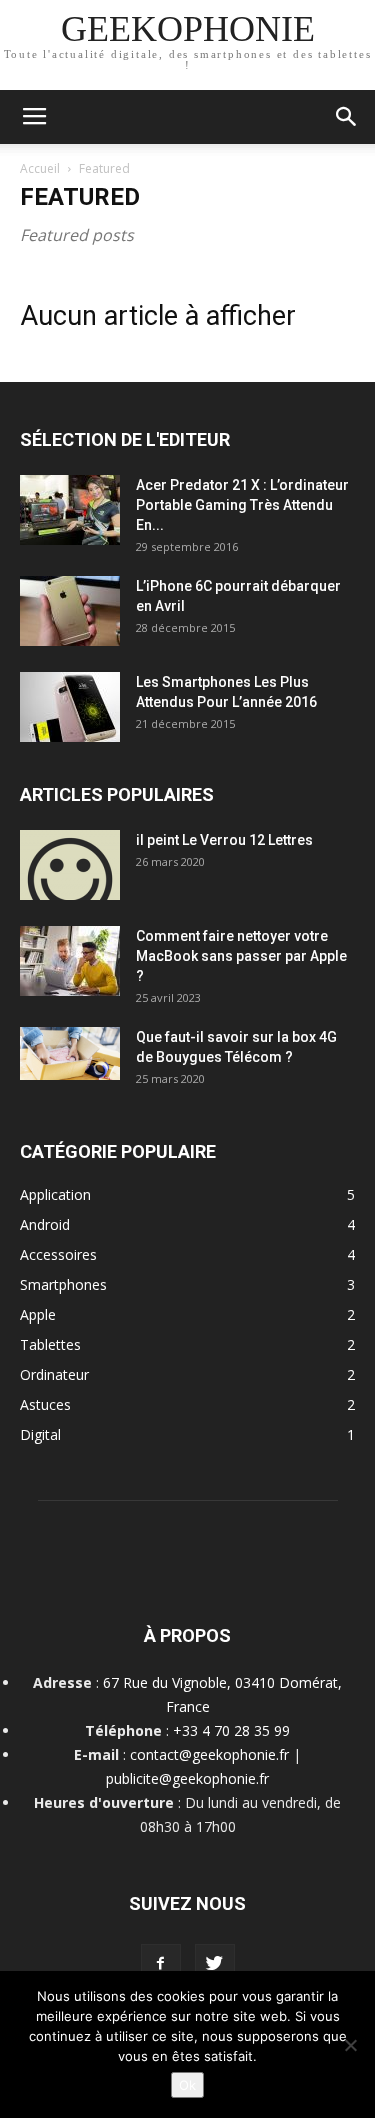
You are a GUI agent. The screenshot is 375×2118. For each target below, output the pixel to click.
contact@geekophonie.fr (209, 1754)
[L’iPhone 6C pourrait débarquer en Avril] (70, 611)
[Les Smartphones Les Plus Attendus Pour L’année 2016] (70, 707)
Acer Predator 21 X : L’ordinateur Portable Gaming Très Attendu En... (242, 505)
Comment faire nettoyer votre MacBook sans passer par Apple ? (241, 956)
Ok (187, 2085)
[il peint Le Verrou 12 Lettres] (70, 865)
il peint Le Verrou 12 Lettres (224, 840)
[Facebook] (161, 1964)
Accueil (40, 168)
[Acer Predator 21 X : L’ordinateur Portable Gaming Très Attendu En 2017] (70, 510)
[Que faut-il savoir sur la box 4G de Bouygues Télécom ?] (70, 1053)
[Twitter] (215, 1964)
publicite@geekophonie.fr (187, 1778)
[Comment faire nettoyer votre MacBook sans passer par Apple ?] (70, 961)
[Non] (350, 2045)
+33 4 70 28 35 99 (231, 1730)
